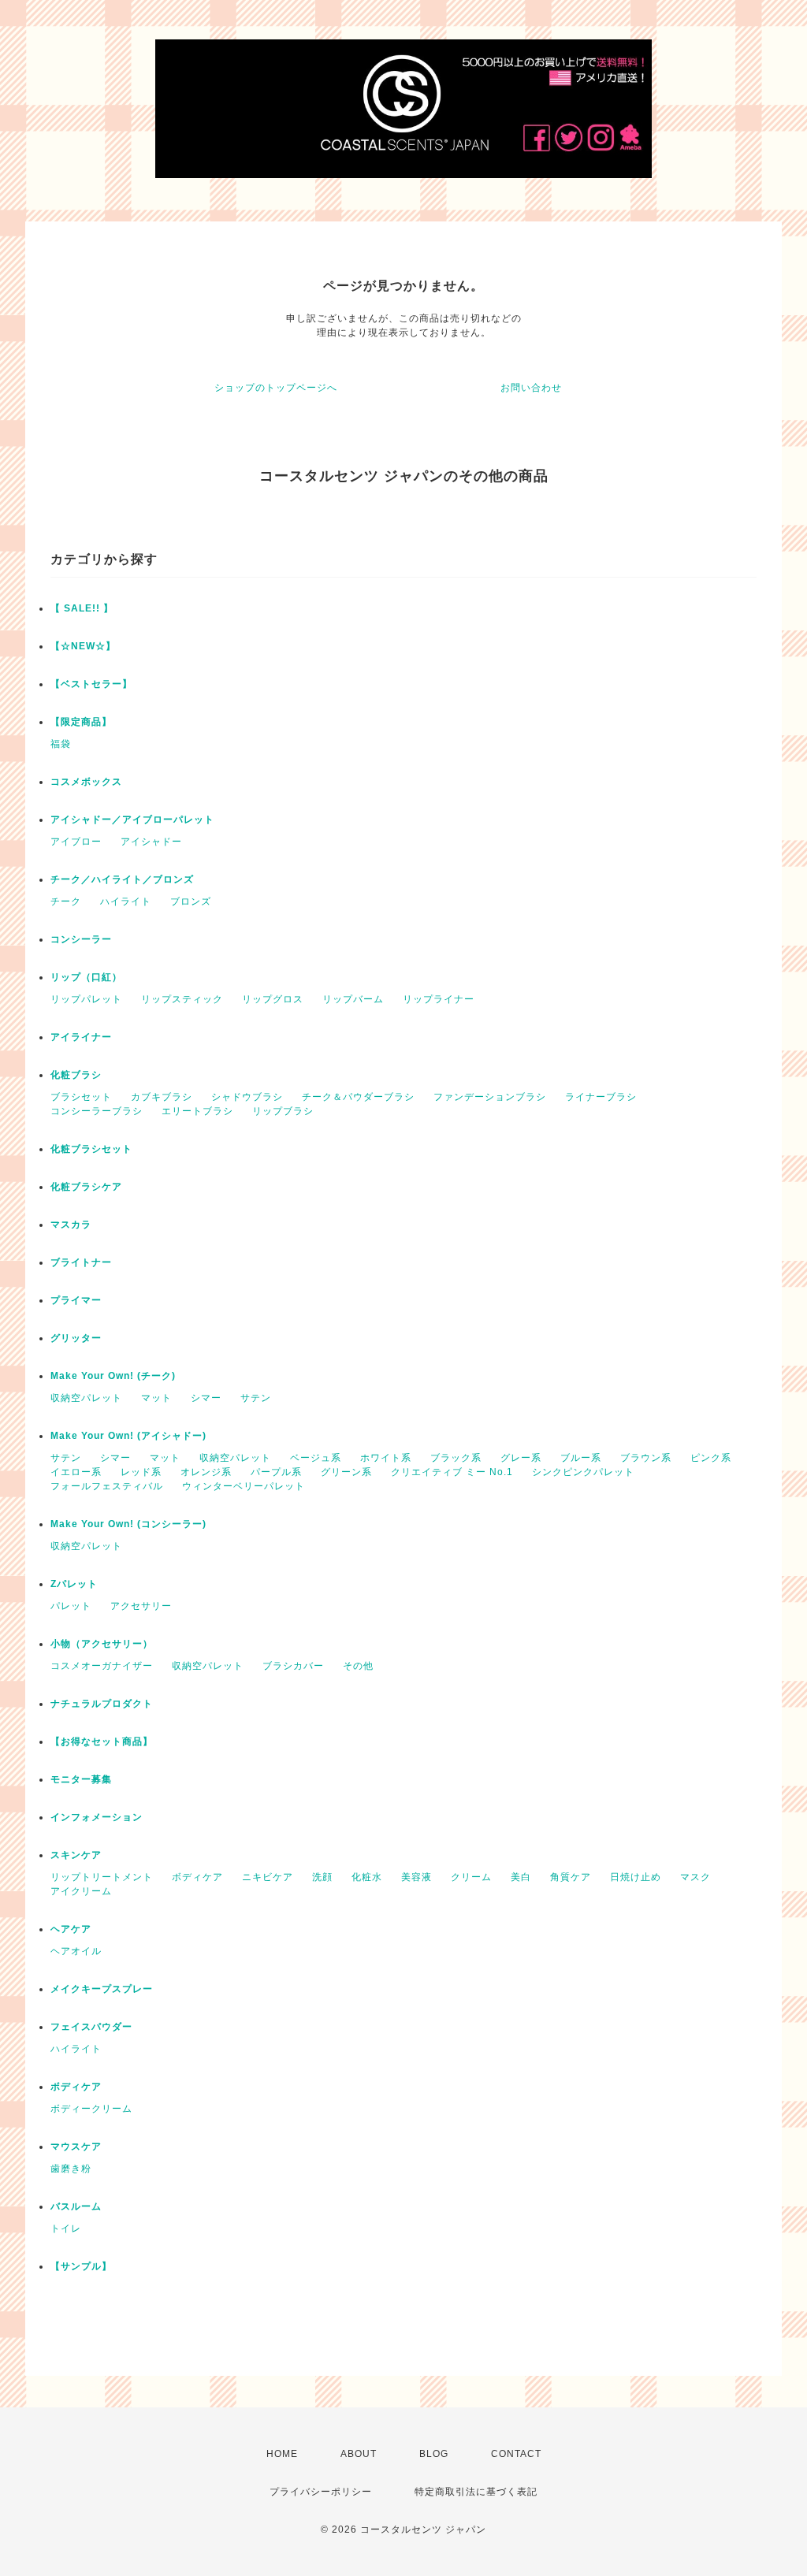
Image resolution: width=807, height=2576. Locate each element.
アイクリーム (81, 1891)
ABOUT (359, 2454)
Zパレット (74, 1584)
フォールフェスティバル (107, 1486)
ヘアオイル (76, 1951)
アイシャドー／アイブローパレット (132, 820)
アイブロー (76, 842)
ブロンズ (191, 901)
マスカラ (71, 1225)
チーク (66, 901)
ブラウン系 (646, 1458)
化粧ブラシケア (86, 1187)
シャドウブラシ (247, 1097)
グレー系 (521, 1458)
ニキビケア (268, 1877)
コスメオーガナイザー (102, 1666)
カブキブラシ (162, 1097)
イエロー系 (76, 1472)
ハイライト (126, 901)
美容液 (417, 1877)
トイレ (66, 2228)
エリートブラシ (197, 1111)
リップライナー (439, 999)
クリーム (471, 1877)
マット (156, 1398)
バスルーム (76, 2206)
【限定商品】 (81, 722)
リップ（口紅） (86, 977)
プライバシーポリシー (321, 2492)
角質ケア (571, 1877)
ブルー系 (581, 1458)
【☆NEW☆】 (83, 646)
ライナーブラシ (601, 1097)
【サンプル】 (81, 2266)
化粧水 (367, 1877)
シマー (206, 1398)
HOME (282, 2454)
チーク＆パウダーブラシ (358, 1097)
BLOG (434, 2454)
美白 (521, 1877)
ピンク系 (711, 1458)
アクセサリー (141, 1606)
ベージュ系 (316, 1458)
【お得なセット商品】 (102, 1741)
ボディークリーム (91, 2109)
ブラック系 (456, 1458)
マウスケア (76, 2147)
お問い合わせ (531, 388)
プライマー (76, 1300)
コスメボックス (86, 782)
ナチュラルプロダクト (102, 1704)
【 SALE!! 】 (82, 608)
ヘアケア (71, 1929)
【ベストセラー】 (91, 684)
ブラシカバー (293, 1666)
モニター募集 (81, 1779)
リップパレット (86, 999)
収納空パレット (86, 1398)
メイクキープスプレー (102, 1989)
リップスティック (182, 999)
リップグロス (273, 999)
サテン (256, 1398)
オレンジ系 (206, 1472)
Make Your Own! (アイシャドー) (128, 1436)
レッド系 (141, 1472)
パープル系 (276, 1472)
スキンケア (76, 1855)
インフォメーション (97, 1817)
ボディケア (197, 1877)
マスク (695, 1877)
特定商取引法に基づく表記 (476, 2492)
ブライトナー (81, 1262)
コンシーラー (81, 939)
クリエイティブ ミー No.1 (452, 1472)
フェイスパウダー (91, 2027)
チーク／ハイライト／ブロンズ (122, 879)
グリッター (76, 1338)
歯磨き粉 (71, 2169)
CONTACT (516, 2454)
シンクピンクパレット (583, 1472)
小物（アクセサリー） (102, 1644)
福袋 (61, 744)
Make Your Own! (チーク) (113, 1376)
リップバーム (353, 999)
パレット (71, 1606)
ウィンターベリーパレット (244, 1486)
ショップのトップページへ (276, 388)
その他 (358, 1666)
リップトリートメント (102, 1877)
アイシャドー (151, 842)
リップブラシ (283, 1111)
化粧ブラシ (76, 1075)
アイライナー (81, 1037)
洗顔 (322, 1877)
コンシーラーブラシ (97, 1111)
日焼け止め (636, 1877)
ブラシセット (81, 1097)
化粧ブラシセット (91, 1149)
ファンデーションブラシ (490, 1097)
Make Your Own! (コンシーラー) (128, 1524)
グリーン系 (346, 1472)
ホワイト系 (386, 1458)
